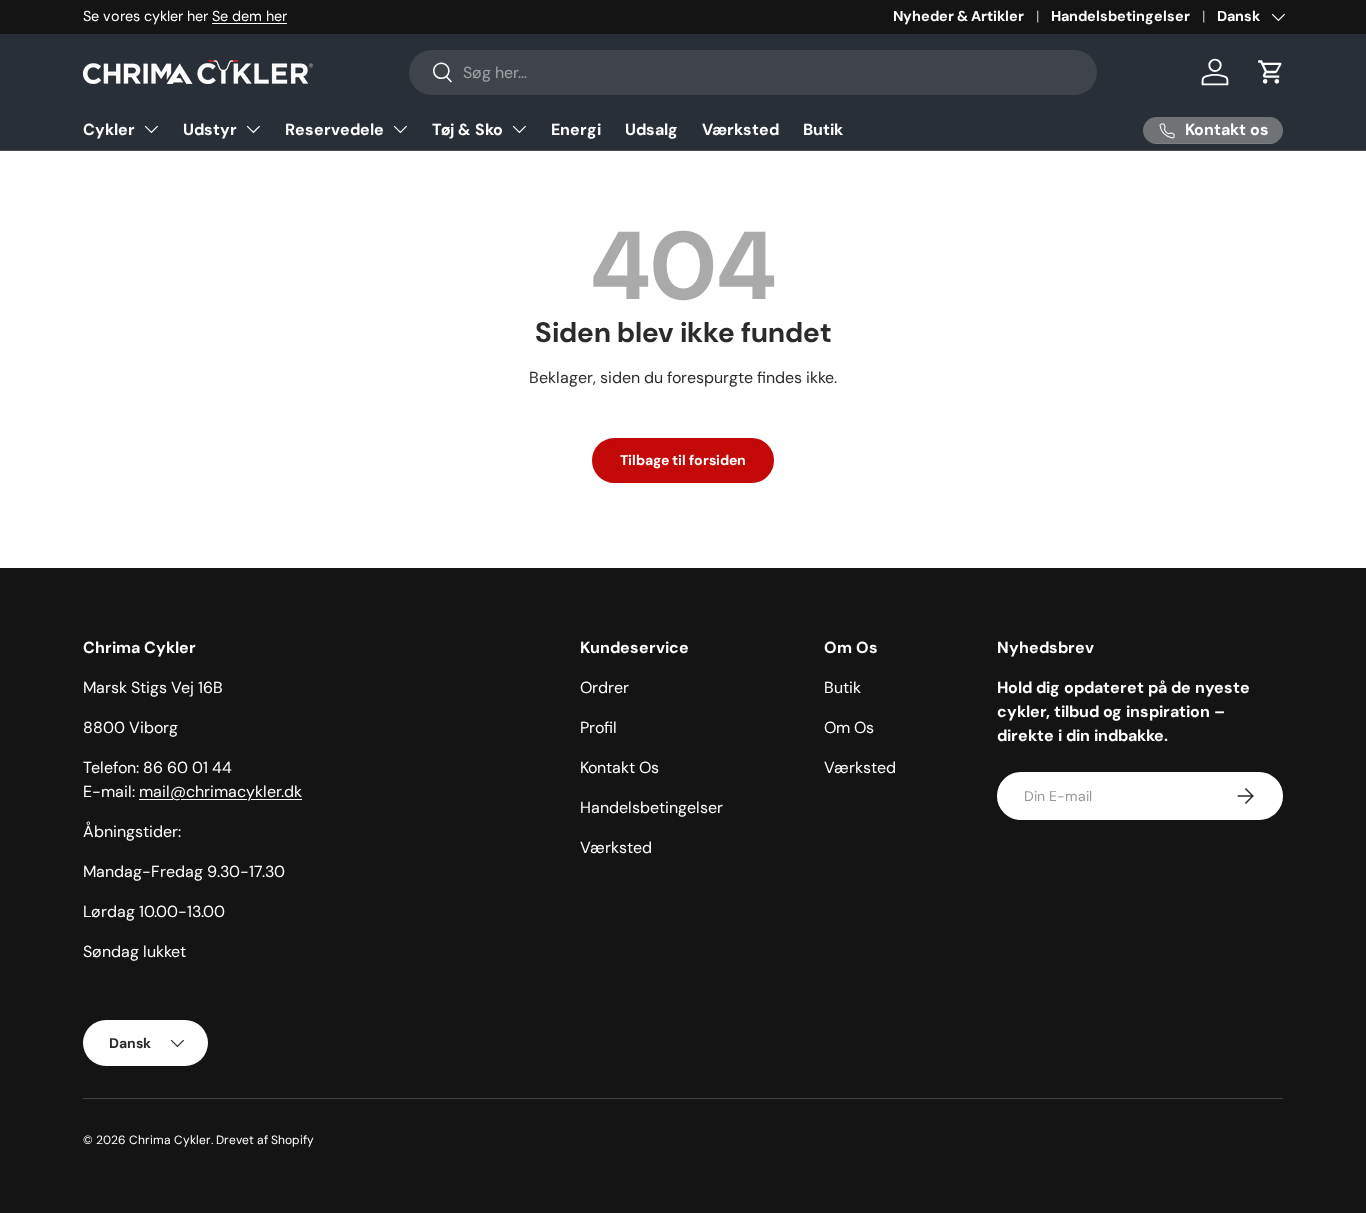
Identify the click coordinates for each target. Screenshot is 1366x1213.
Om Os (849, 727)
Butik (823, 129)
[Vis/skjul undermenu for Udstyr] (253, 129)
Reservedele (334, 129)
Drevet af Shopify (265, 1140)
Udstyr (210, 129)
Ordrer (604, 687)
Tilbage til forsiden (683, 460)
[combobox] (753, 72)
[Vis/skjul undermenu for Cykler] (151, 129)
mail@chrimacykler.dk (220, 791)
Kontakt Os (619, 767)
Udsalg (651, 129)
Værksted (740, 129)
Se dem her (249, 16)
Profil (598, 727)
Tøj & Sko (467, 129)
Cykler (109, 129)
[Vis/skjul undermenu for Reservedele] (400, 129)
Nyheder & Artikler (958, 16)
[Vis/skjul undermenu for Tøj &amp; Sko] (519, 129)
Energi (576, 129)
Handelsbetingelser (1120, 16)
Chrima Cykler (170, 1140)
